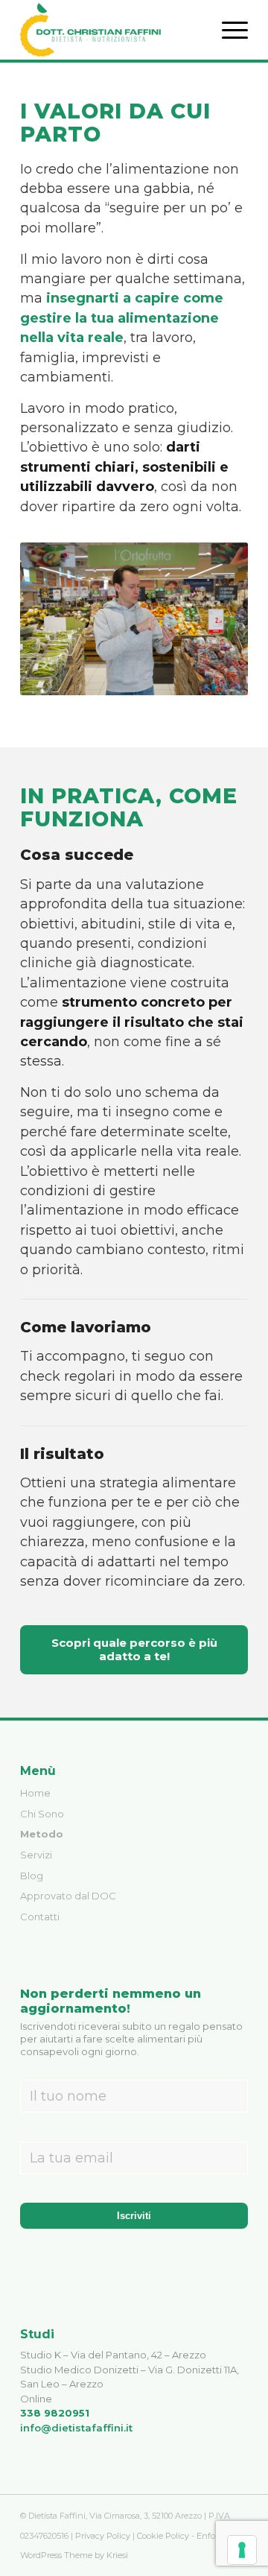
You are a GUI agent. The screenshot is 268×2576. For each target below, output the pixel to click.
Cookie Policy (163, 2536)
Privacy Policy (103, 2536)
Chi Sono (42, 1814)
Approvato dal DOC (68, 1896)
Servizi (36, 1855)
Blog (32, 1876)
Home (35, 1793)
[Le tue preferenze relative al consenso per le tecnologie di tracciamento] (242, 2550)
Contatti (40, 1917)
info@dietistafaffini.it (76, 2428)
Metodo (42, 1834)
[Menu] (227, 30)
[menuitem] (227, 30)
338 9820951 (55, 2413)
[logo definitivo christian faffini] (111, 30)
